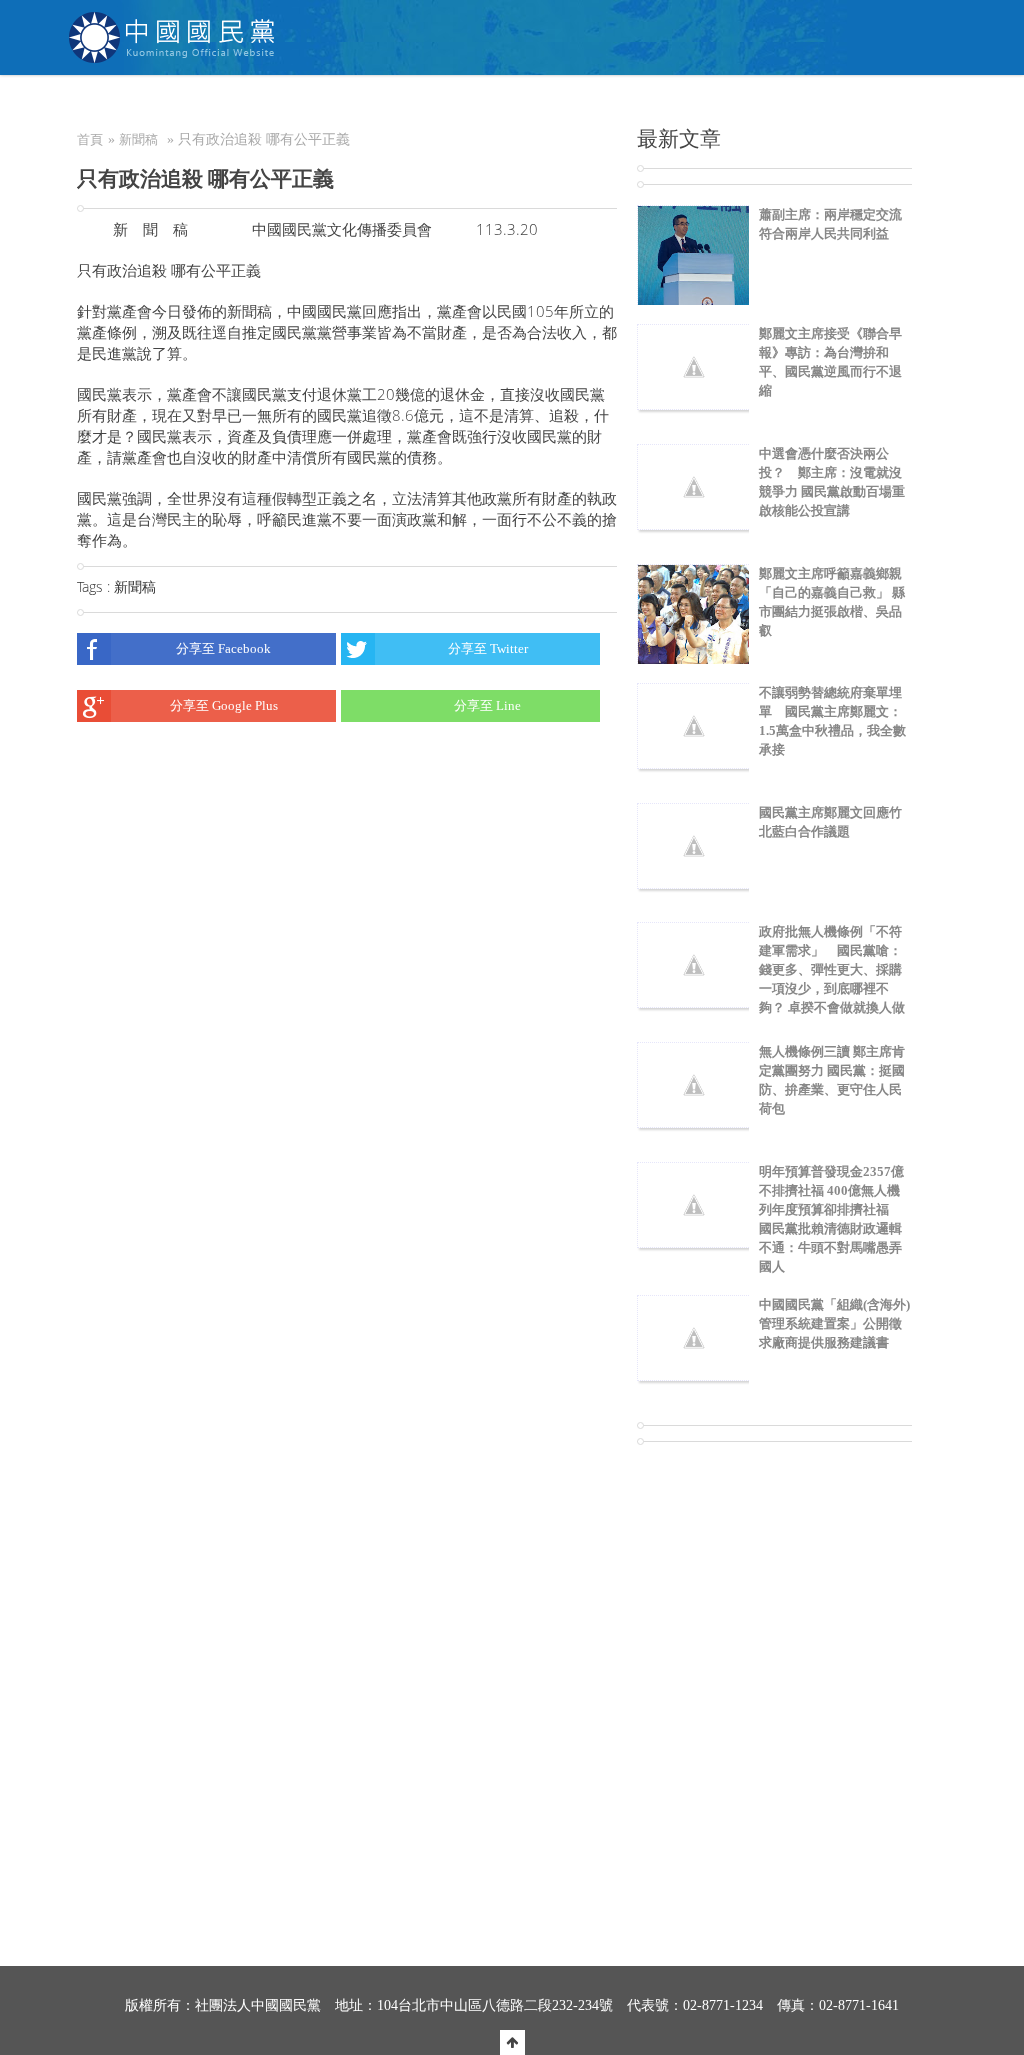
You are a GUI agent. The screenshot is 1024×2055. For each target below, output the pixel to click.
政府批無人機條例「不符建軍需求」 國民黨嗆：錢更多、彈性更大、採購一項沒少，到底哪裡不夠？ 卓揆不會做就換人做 (832, 969)
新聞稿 (138, 139)
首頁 (90, 139)
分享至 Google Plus (224, 705)
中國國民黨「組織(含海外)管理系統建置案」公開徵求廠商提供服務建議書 (834, 1323)
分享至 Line (487, 705)
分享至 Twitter (488, 648)
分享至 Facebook (223, 648)
